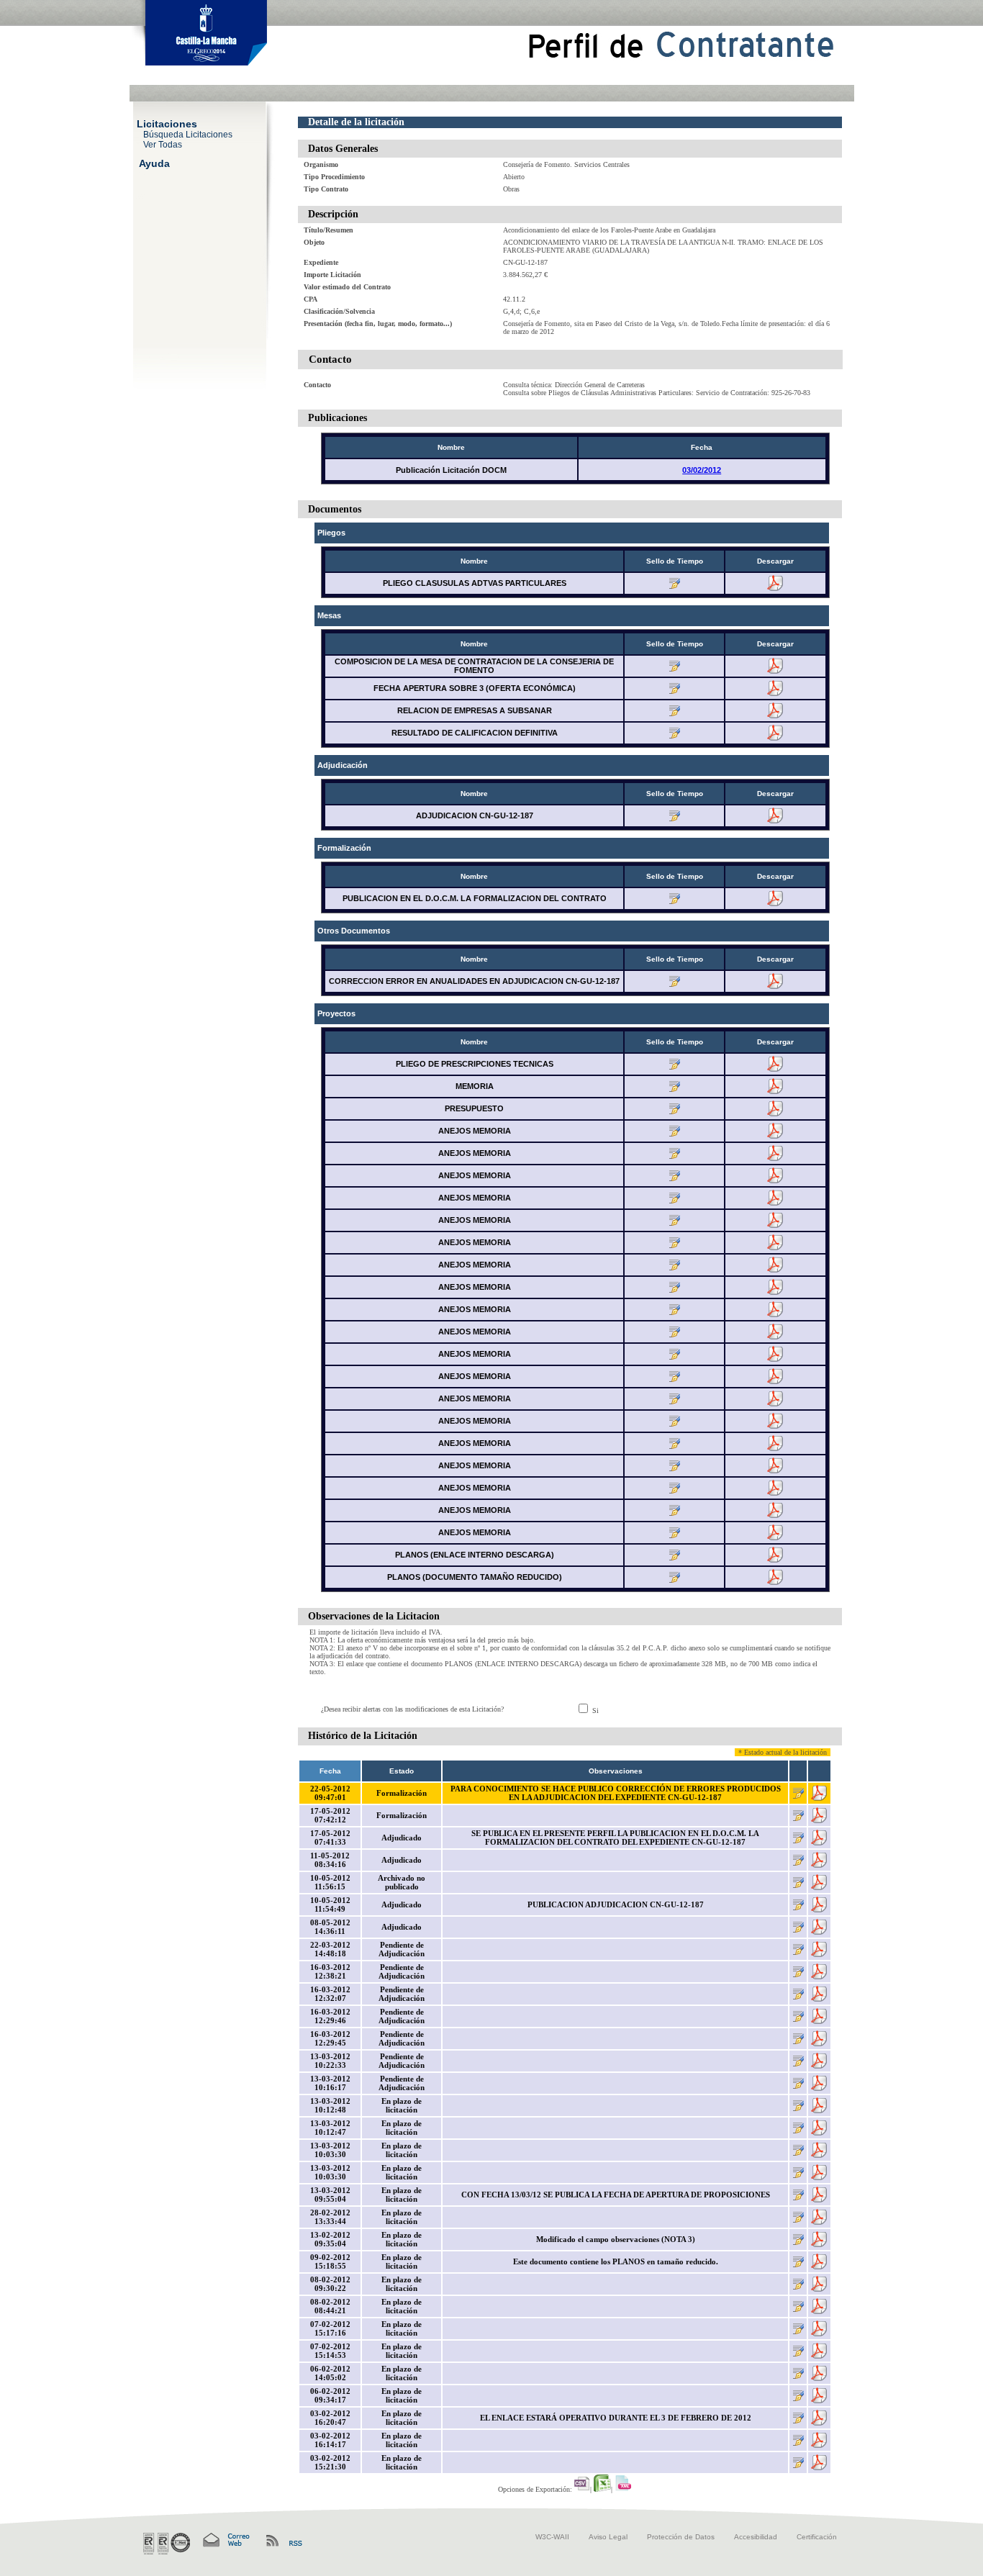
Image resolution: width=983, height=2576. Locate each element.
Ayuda (154, 163)
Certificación (817, 2537)
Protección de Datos (681, 2537)
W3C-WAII (552, 2537)
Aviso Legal (608, 2537)
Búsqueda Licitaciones (188, 134)
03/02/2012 (702, 470)
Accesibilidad (756, 2537)
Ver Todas (163, 144)
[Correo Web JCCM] (225, 2540)
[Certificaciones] (167, 2544)
